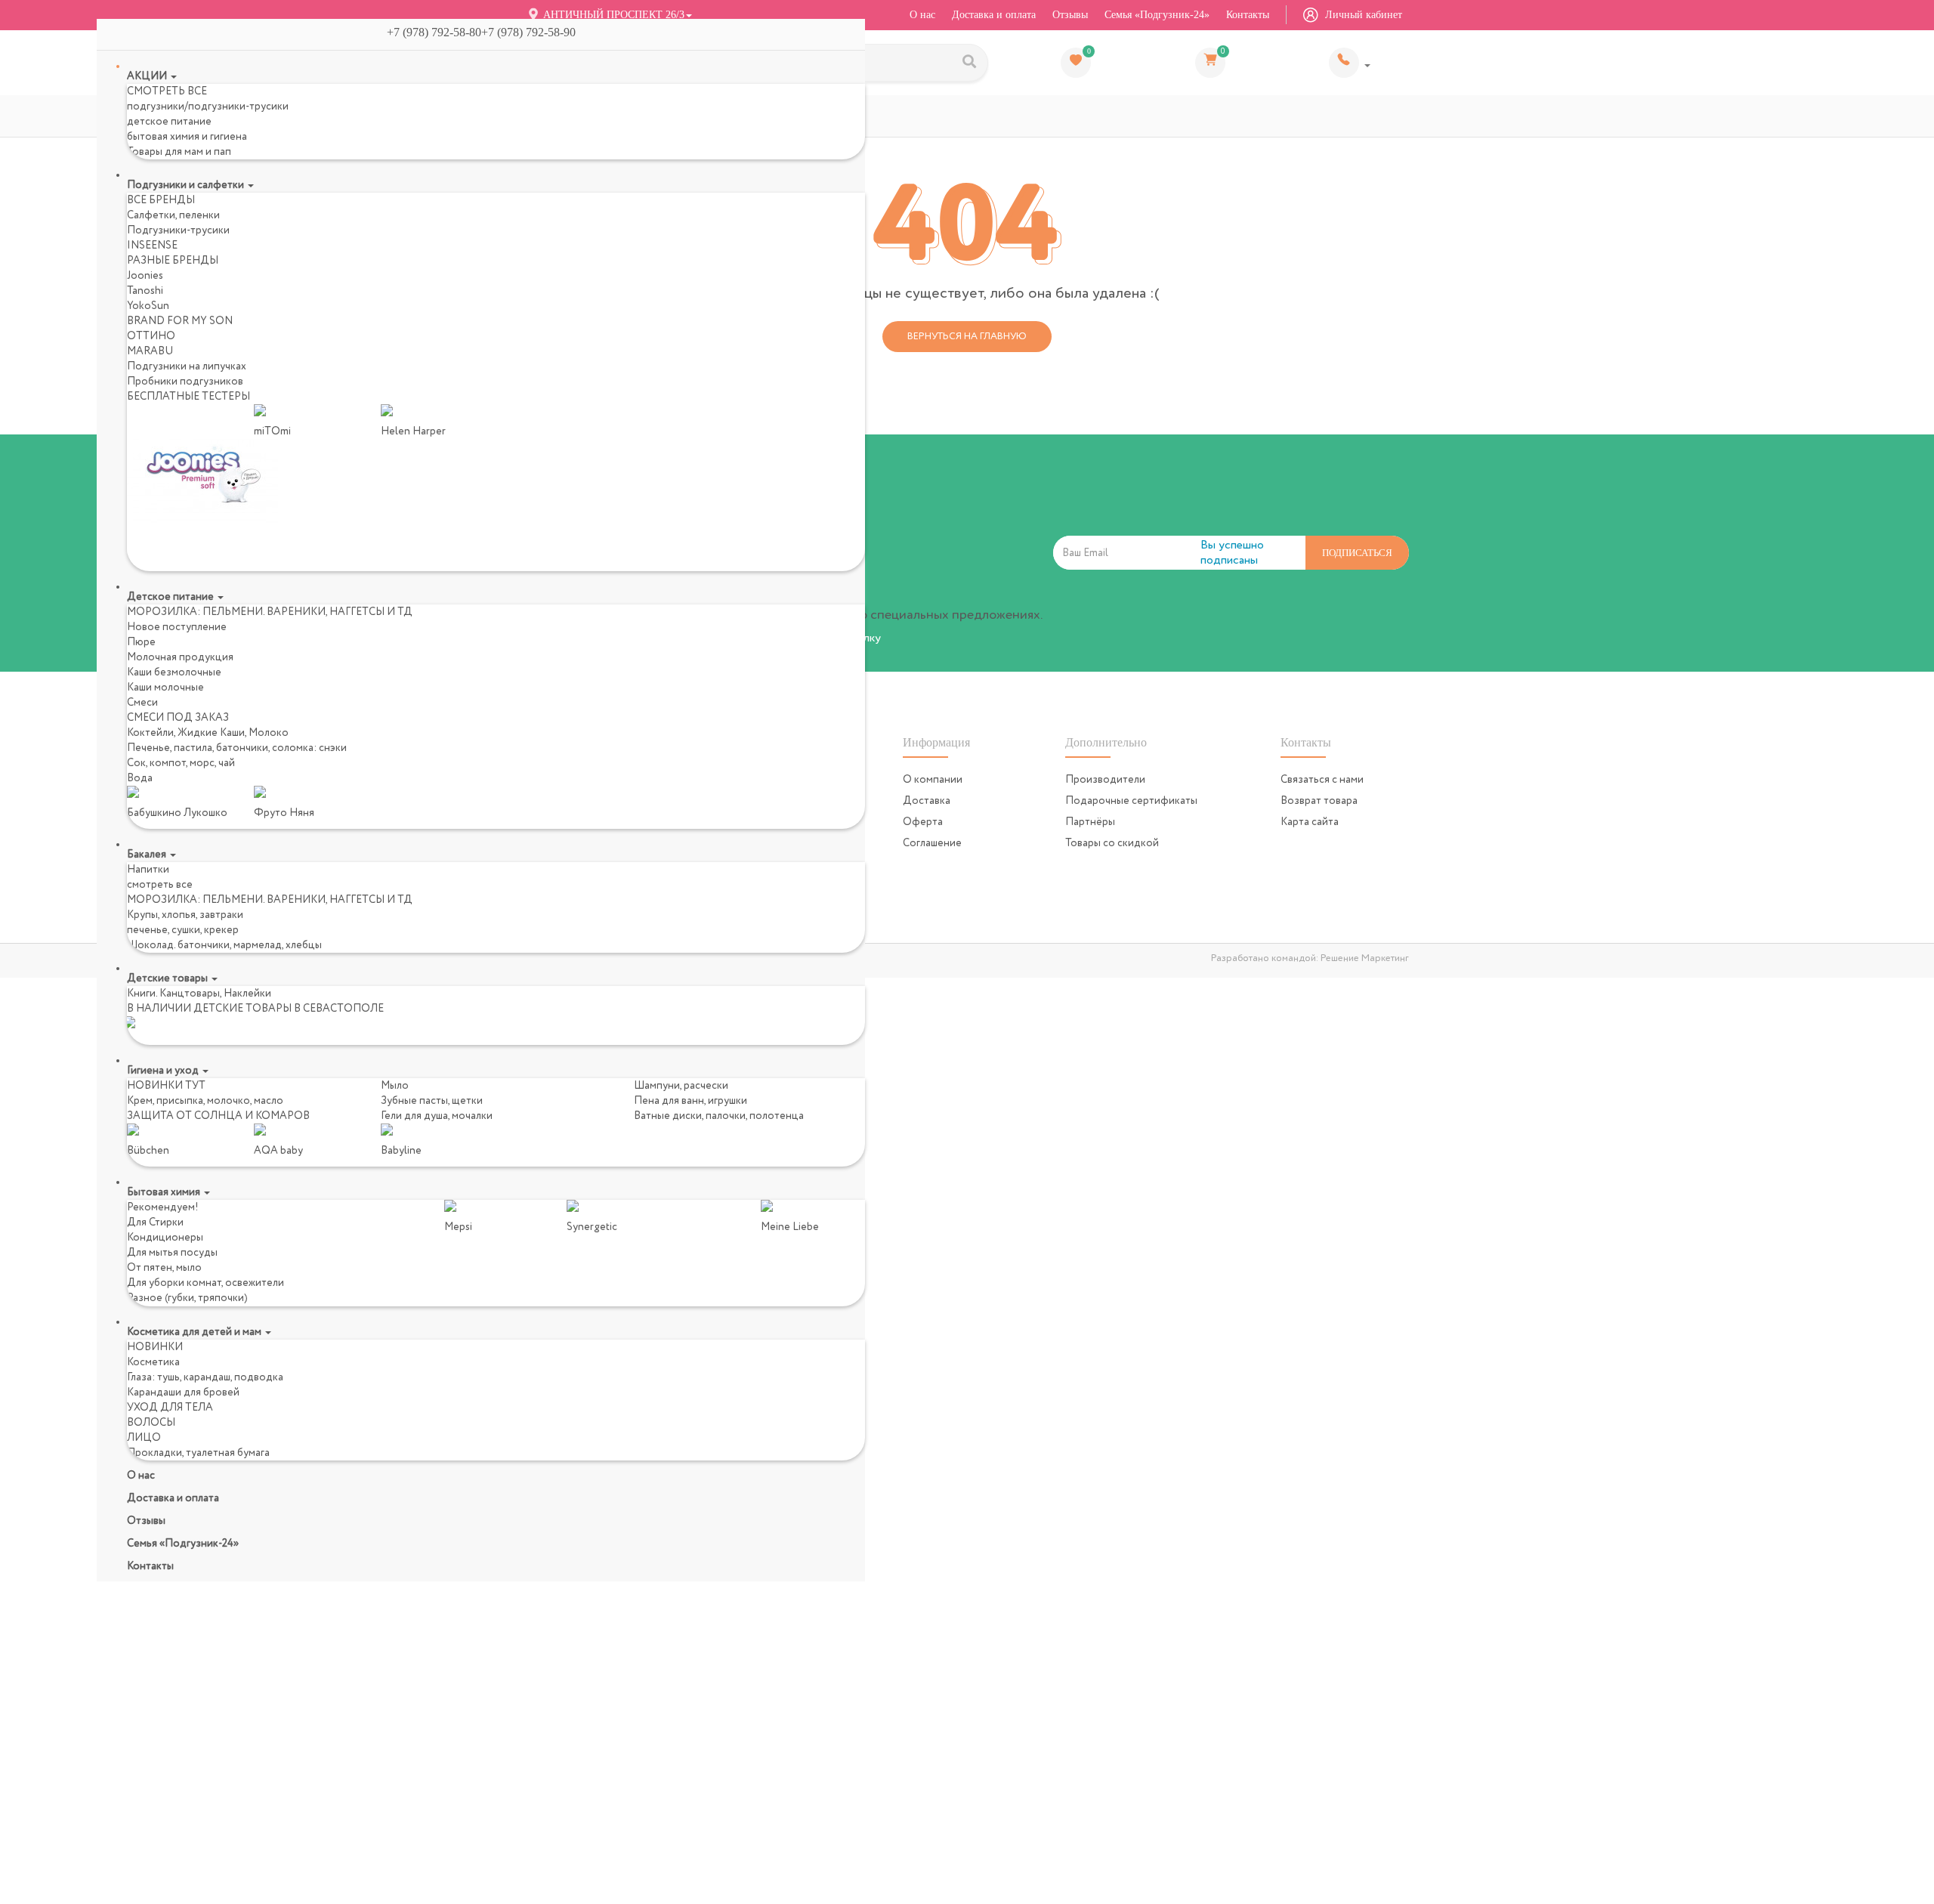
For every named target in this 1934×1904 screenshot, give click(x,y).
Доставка (927, 793)
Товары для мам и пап (179, 152)
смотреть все (160, 885)
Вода (140, 778)
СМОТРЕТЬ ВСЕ (167, 91)
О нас (922, 15)
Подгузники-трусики (178, 230)
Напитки (148, 870)
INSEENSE (152, 246)
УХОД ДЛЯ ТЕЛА (170, 1408)
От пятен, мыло (164, 1268)
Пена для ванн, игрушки (690, 1101)
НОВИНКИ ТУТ (166, 1086)
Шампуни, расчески (681, 1086)
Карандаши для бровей (183, 1392)
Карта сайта (1310, 814)
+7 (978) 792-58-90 (534, 32)
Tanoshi (145, 291)
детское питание (169, 122)
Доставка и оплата (994, 15)
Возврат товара (1319, 793)
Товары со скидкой (1112, 836)
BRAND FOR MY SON (180, 321)
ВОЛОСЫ (151, 1423)
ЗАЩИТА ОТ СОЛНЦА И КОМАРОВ (218, 1116)
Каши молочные (165, 688)
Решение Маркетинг (1365, 951)
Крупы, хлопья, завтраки (185, 915)
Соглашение (932, 836)
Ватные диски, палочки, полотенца (719, 1116)
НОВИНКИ (155, 1347)
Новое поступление (177, 627)
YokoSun (148, 306)
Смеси (142, 703)
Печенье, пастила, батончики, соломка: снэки (237, 748)
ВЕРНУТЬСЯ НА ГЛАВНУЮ (967, 329)
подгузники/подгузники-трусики (208, 107)
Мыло (395, 1086)
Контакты (1248, 15)
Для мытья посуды (172, 1253)
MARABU (150, 351)
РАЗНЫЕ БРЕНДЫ (173, 261)
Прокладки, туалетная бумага (198, 1453)
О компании (933, 772)
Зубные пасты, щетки (432, 1101)
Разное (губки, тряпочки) (187, 1298)
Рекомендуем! (163, 1207)
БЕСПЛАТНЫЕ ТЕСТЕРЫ (188, 397)
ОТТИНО (151, 336)
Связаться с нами (1322, 772)
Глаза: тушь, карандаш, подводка (205, 1377)
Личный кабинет (1362, 15)
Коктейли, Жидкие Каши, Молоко (208, 733)
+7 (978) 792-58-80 (1350, 59)
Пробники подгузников (185, 382)
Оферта (923, 814)
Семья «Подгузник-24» (1157, 15)
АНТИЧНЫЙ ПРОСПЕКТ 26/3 (612, 15)
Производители (1105, 772)
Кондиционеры (165, 1238)
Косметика (153, 1362)
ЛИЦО (144, 1438)
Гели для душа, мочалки (437, 1116)
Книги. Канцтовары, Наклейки (199, 994)
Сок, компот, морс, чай (181, 763)
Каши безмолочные (174, 672)
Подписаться (1357, 545)
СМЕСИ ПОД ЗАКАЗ (178, 718)
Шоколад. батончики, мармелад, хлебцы (224, 945)
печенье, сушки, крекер (183, 930)
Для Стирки (155, 1222)
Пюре (141, 642)
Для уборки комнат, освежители (205, 1283)
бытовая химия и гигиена (187, 137)
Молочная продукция (180, 657)
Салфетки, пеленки (173, 215)
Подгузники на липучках (187, 366)
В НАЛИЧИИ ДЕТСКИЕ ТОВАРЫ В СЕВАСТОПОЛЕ (255, 1009)
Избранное (1089, 48)
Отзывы (1070, 15)
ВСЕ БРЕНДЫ (161, 200)
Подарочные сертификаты (1131, 793)
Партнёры (1090, 814)
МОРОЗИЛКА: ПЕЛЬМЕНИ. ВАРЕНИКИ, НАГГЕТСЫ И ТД (270, 612)
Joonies (145, 276)
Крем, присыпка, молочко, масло (205, 1101)
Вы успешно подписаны (1232, 546)
